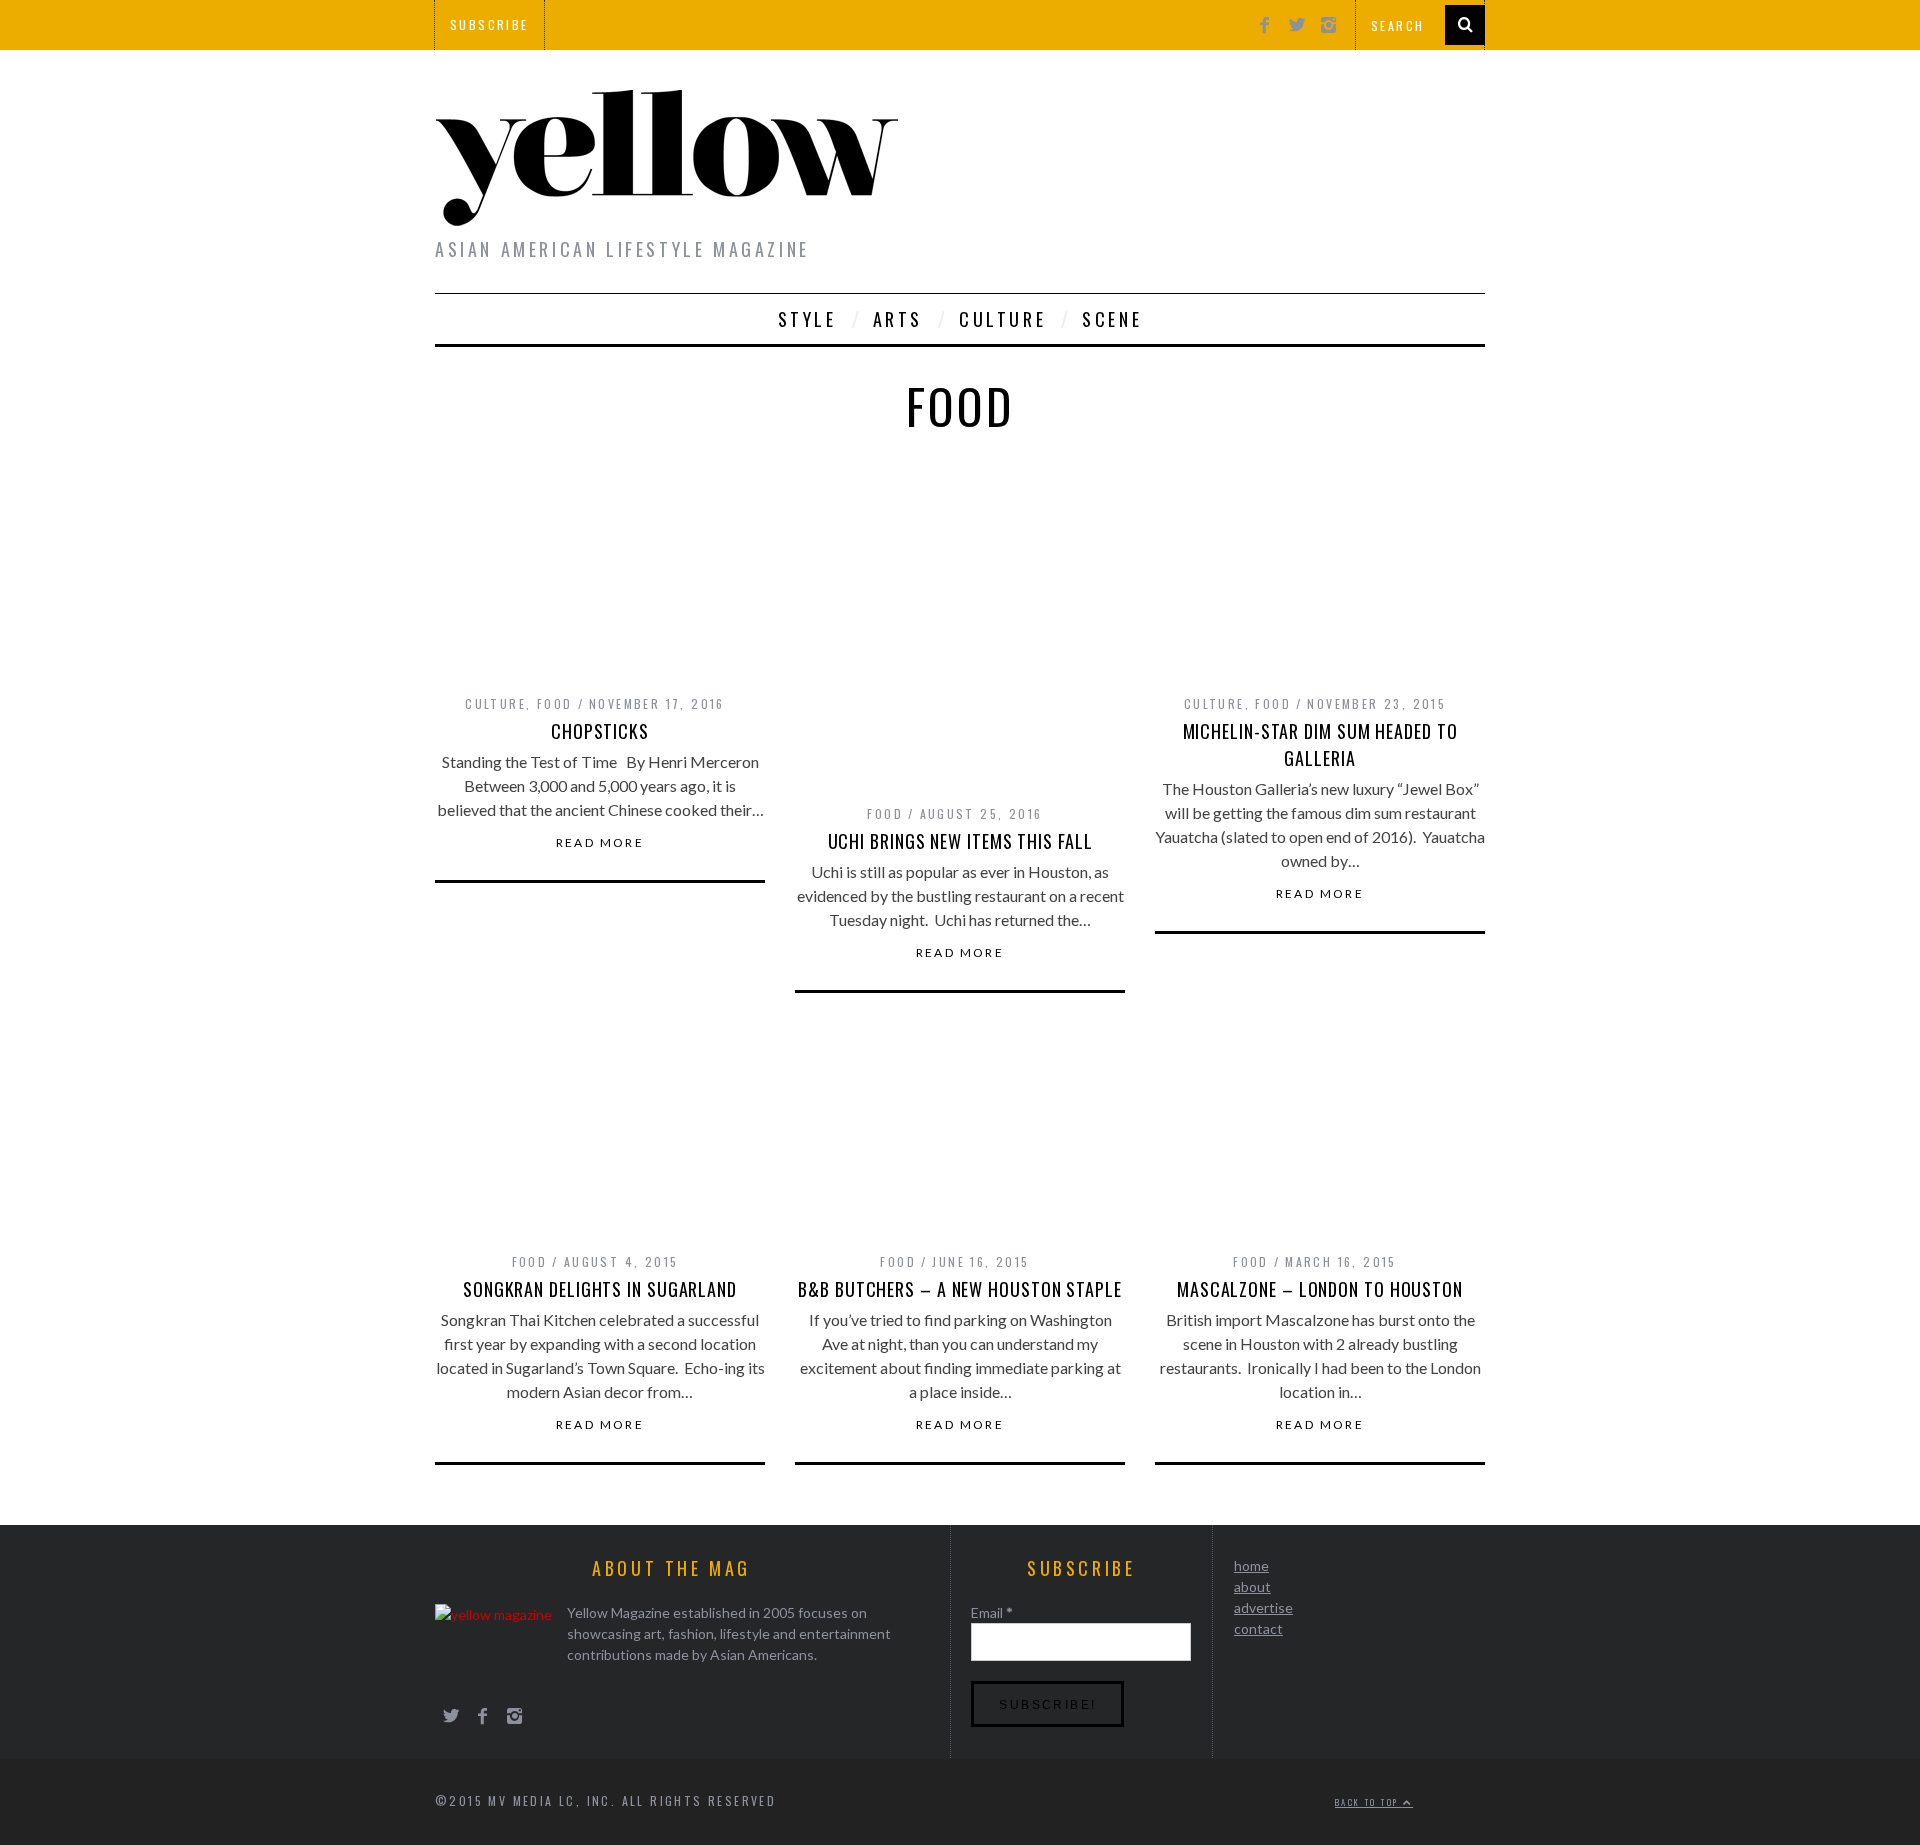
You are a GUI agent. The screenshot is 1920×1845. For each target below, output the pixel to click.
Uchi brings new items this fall (960, 841)
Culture (1002, 319)
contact (1258, 1628)
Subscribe (489, 24)
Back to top (1369, 1802)
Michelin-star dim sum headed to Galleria (1320, 744)
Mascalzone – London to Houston (1320, 1289)
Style (807, 319)
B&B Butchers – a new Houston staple (960, 1289)
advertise (1263, 1607)
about (1252, 1586)
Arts (898, 319)
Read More (600, 843)
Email (992, 1612)
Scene (1112, 319)
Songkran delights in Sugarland (600, 1289)
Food (555, 703)
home (1251, 1565)
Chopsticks (600, 731)
